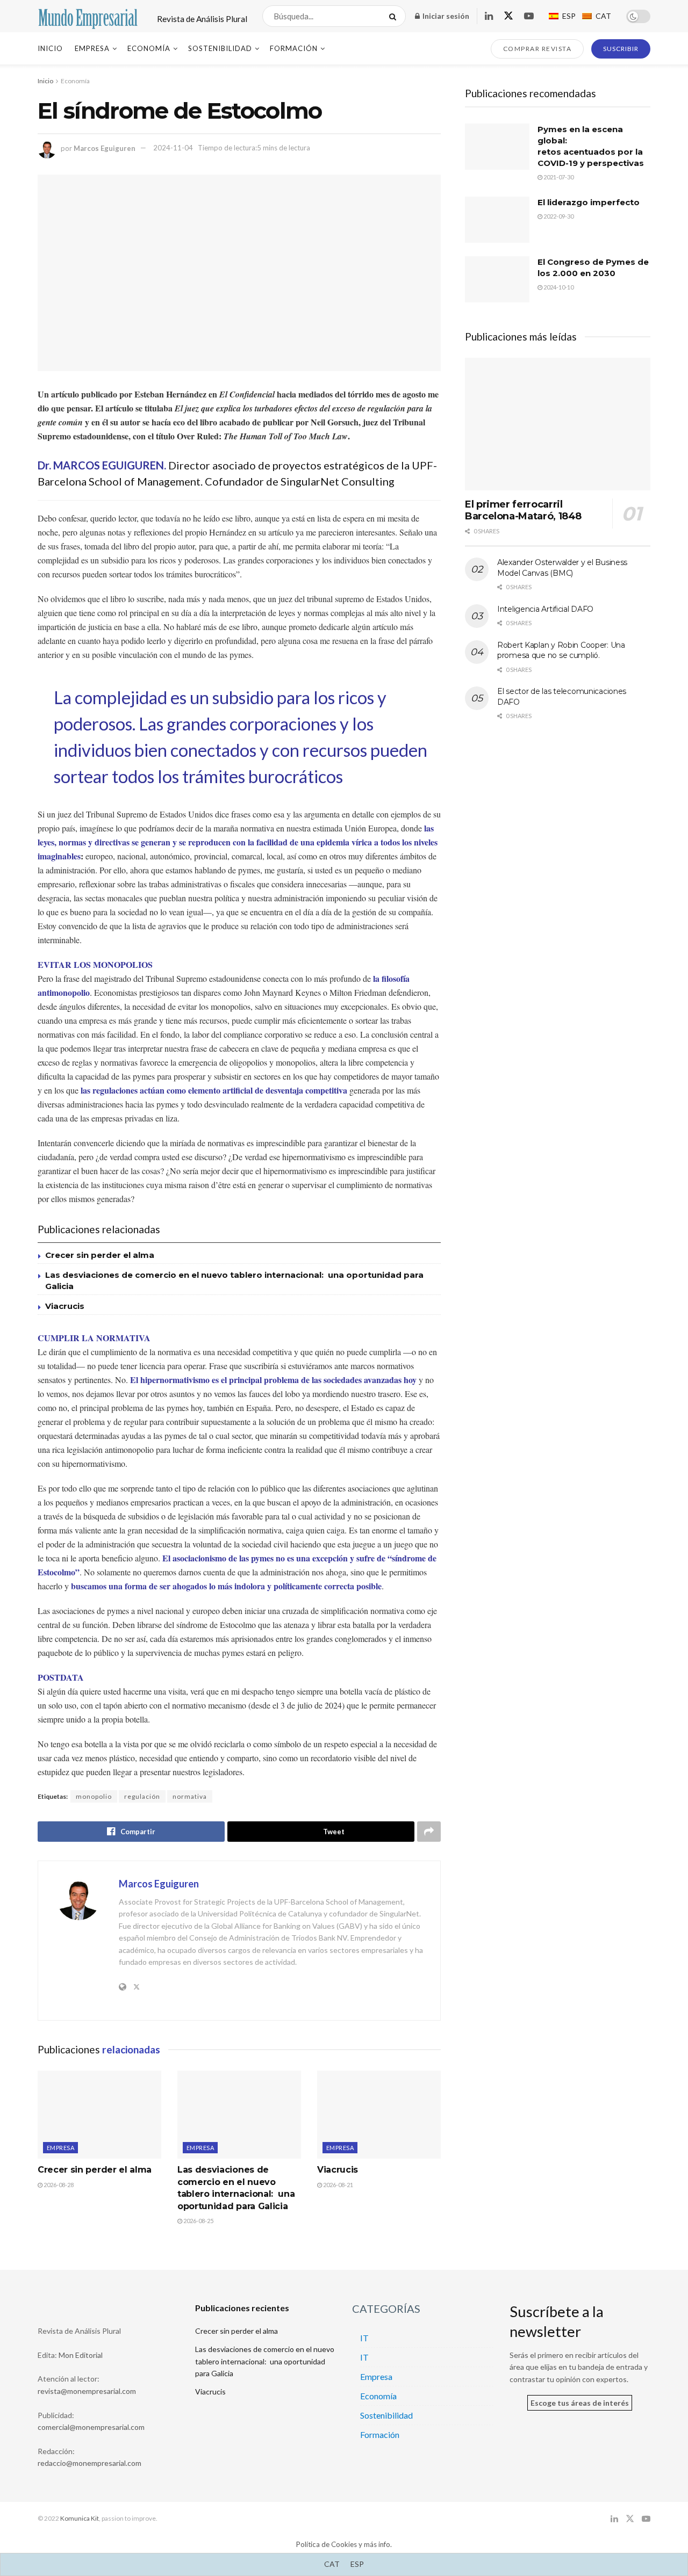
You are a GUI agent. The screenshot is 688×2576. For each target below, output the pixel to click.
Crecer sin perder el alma (100, 1255)
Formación (294, 48)
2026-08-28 (58, 2185)
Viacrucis (65, 1306)
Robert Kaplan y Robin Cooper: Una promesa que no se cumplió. (561, 650)
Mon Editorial (81, 2355)
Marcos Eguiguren (105, 148)
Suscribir (621, 49)
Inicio (50, 48)
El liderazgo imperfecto (589, 202)
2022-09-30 (558, 216)
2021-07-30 (558, 177)
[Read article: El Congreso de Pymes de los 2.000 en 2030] (497, 279)
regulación (142, 1796)
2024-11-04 (173, 148)
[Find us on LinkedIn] (489, 16)
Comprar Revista (537, 49)
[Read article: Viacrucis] (379, 2115)
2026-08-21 (338, 2185)
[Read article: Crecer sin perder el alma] (99, 2115)
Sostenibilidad (220, 48)
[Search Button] (395, 16)
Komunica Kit (80, 2518)
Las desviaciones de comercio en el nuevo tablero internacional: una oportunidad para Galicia (265, 2361)
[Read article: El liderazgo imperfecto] (497, 220)
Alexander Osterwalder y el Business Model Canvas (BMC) (562, 568)
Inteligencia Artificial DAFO (545, 609)
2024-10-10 (558, 287)
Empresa (92, 48)
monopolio (94, 1796)
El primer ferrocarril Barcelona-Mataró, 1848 (523, 511)
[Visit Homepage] (88, 16)
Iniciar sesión (445, 16)
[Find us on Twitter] (508, 16)
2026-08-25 (198, 2221)
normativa (190, 1796)
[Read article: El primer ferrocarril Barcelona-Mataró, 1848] (558, 424)
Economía (149, 48)
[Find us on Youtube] (529, 16)
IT (364, 2338)
